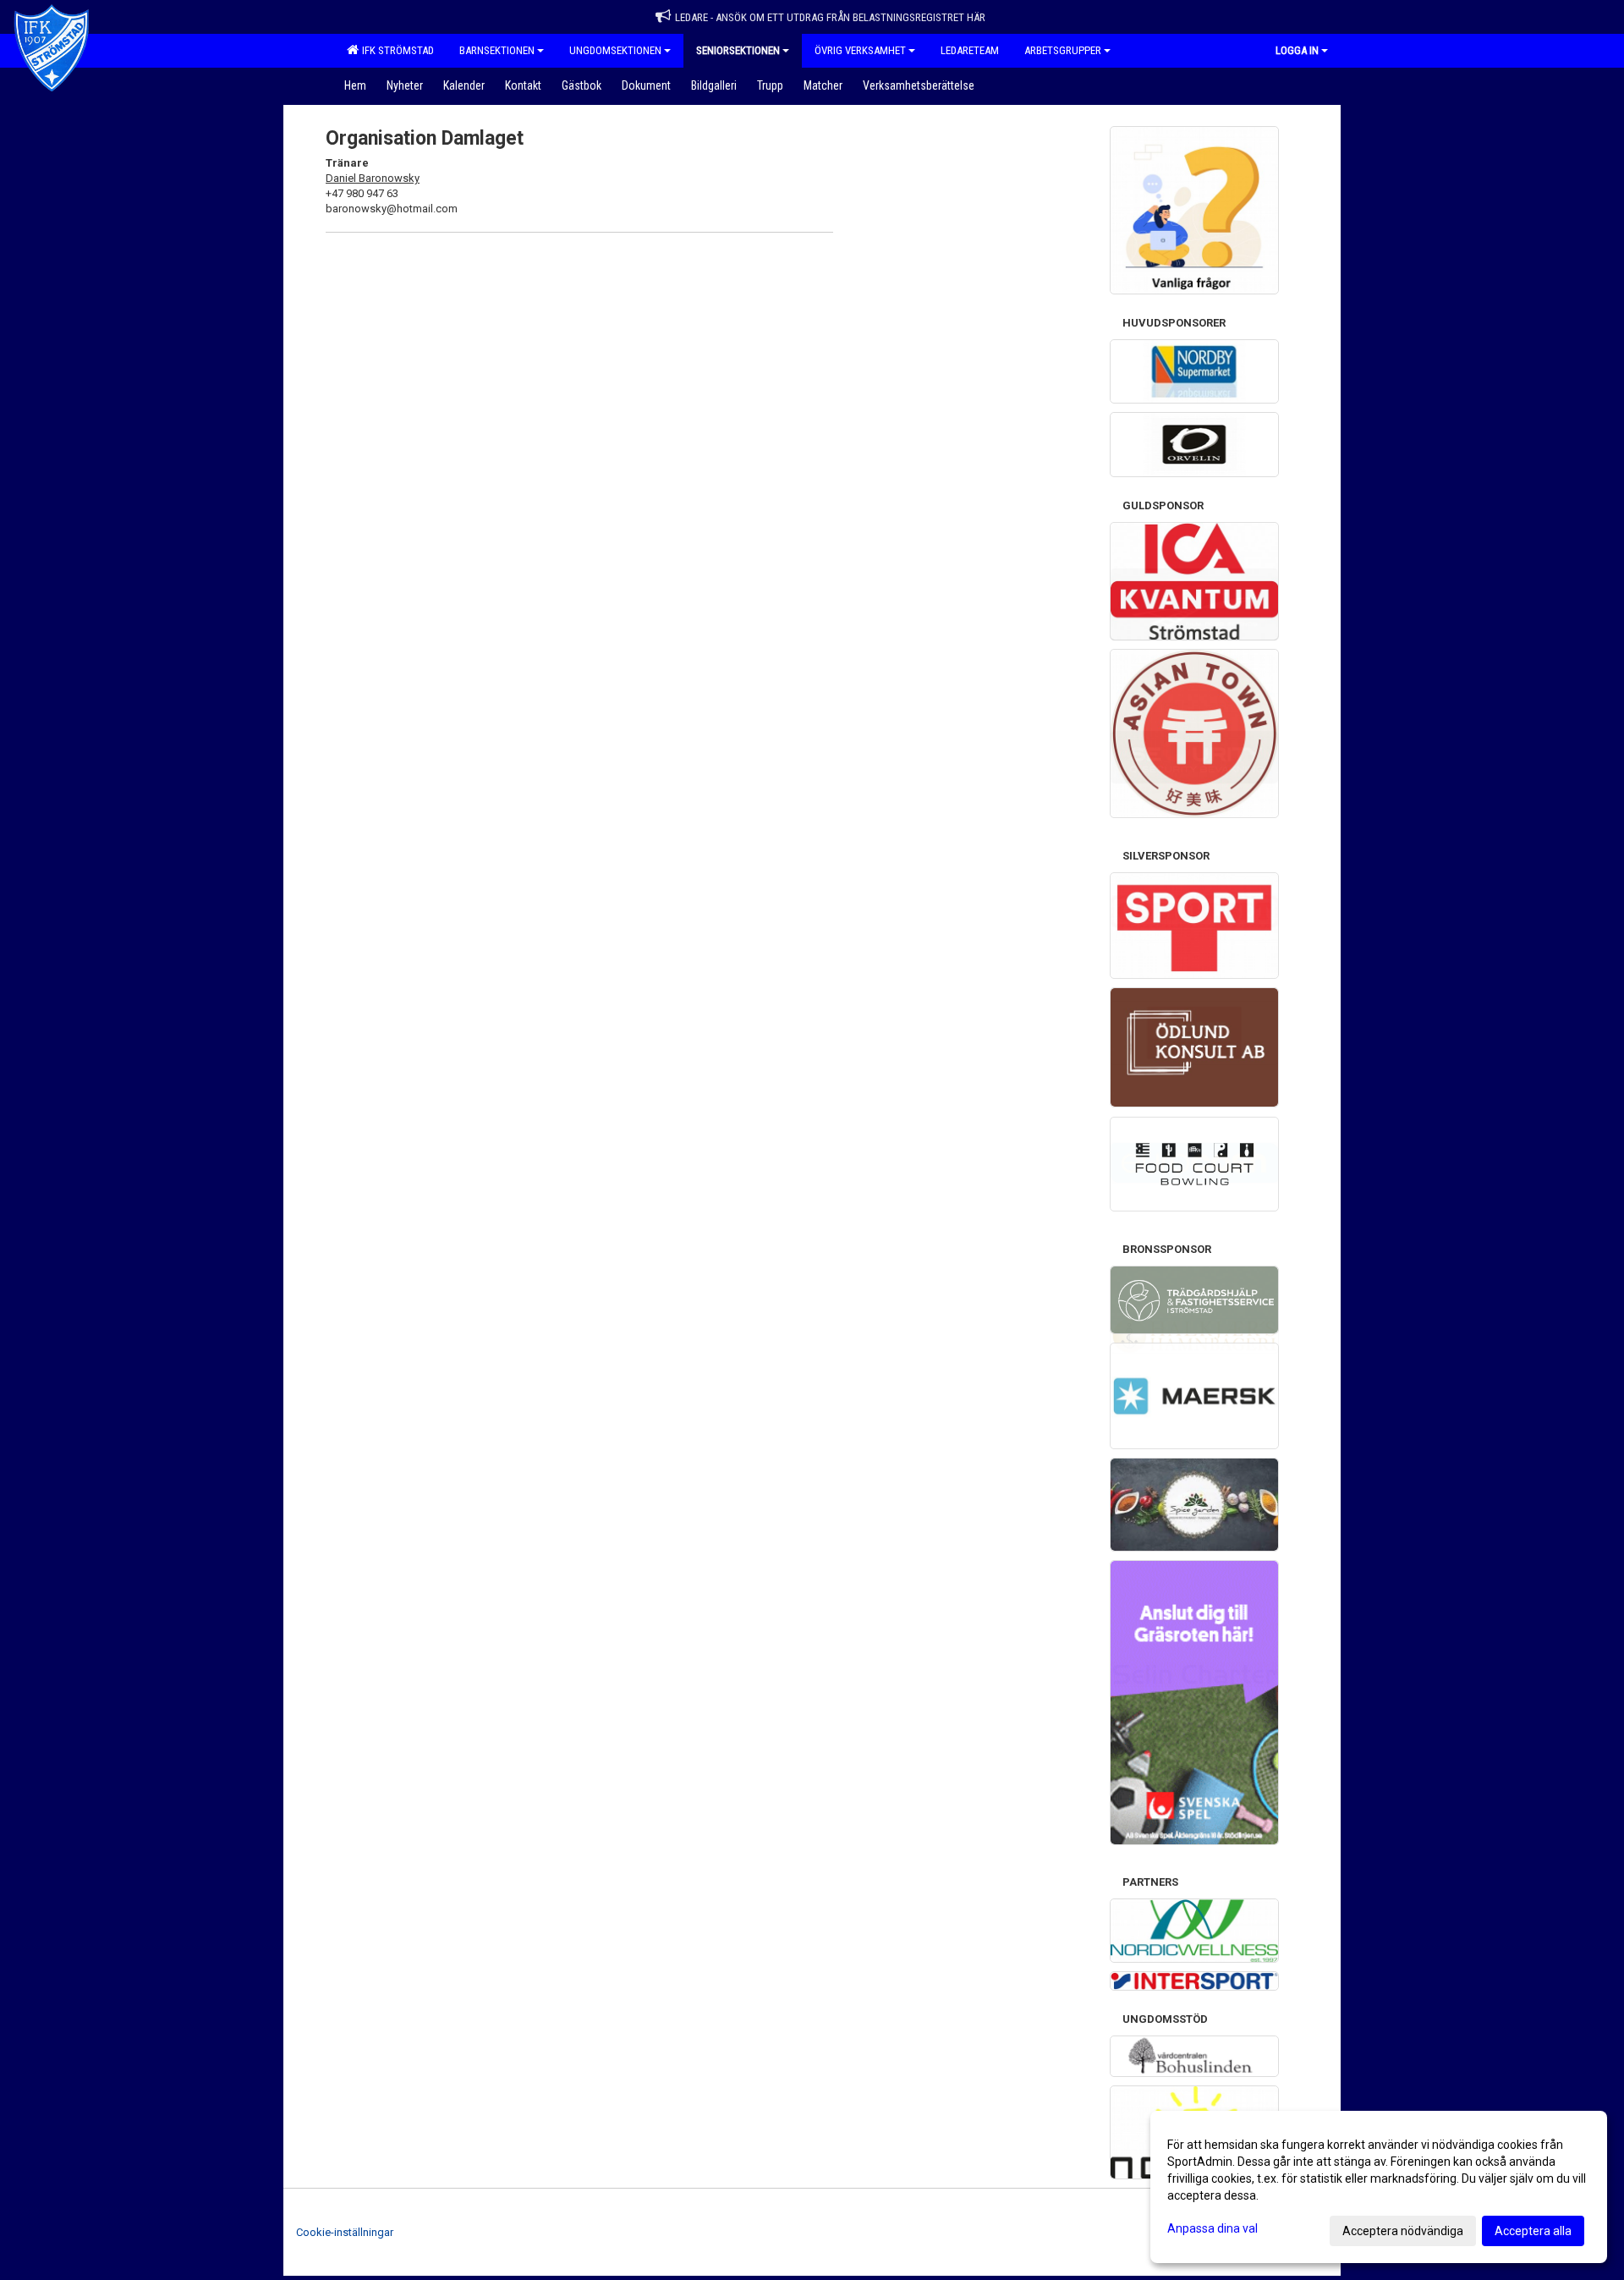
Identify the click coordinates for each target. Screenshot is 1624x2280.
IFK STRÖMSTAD (395, 50)
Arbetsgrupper (1063, 50)
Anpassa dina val (1213, 2228)
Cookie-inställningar (345, 2232)
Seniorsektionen (738, 50)
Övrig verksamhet (860, 50)
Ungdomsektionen (615, 50)
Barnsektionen (497, 50)
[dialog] (1379, 2187)
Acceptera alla (1533, 2231)
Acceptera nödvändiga (1403, 2231)
